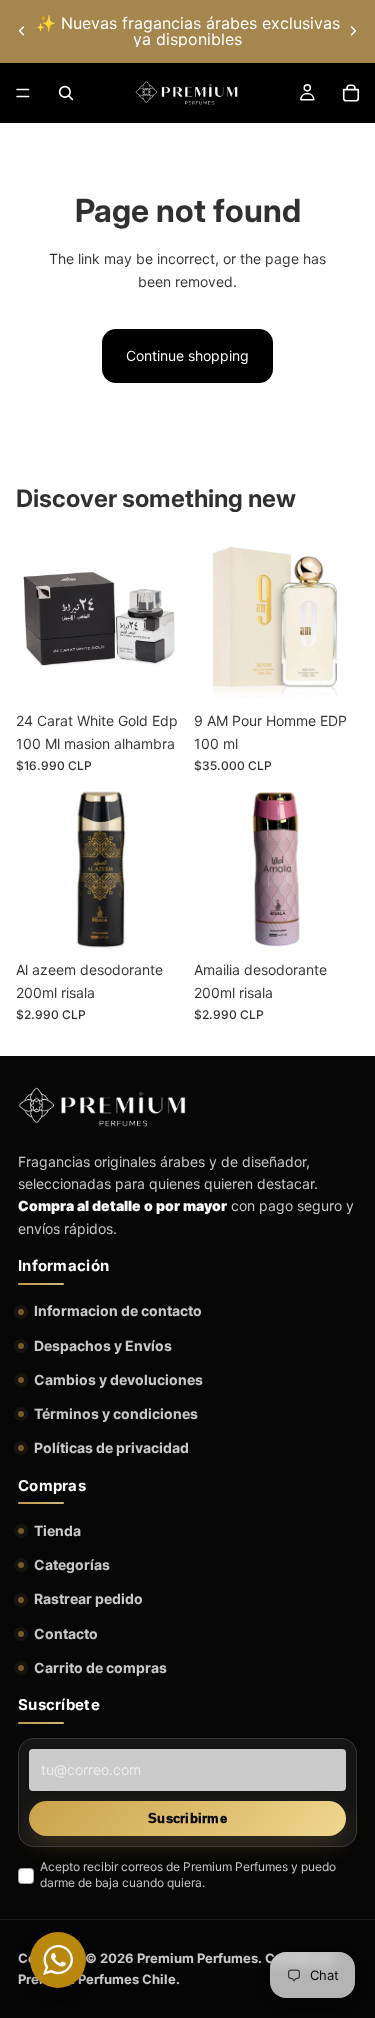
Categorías (72, 1564)
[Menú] (23, 93)
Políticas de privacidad (111, 1447)
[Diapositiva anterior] (22, 31)
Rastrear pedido (88, 1598)
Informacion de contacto (118, 1310)
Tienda (57, 1530)
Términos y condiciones (116, 1413)
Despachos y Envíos (103, 1345)
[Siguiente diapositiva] (353, 31)
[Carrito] (351, 93)
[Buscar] (66, 93)
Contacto (66, 1633)
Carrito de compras (100, 1667)
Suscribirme (187, 1818)
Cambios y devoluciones (118, 1379)
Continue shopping (187, 355)
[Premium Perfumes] (102, 1107)
